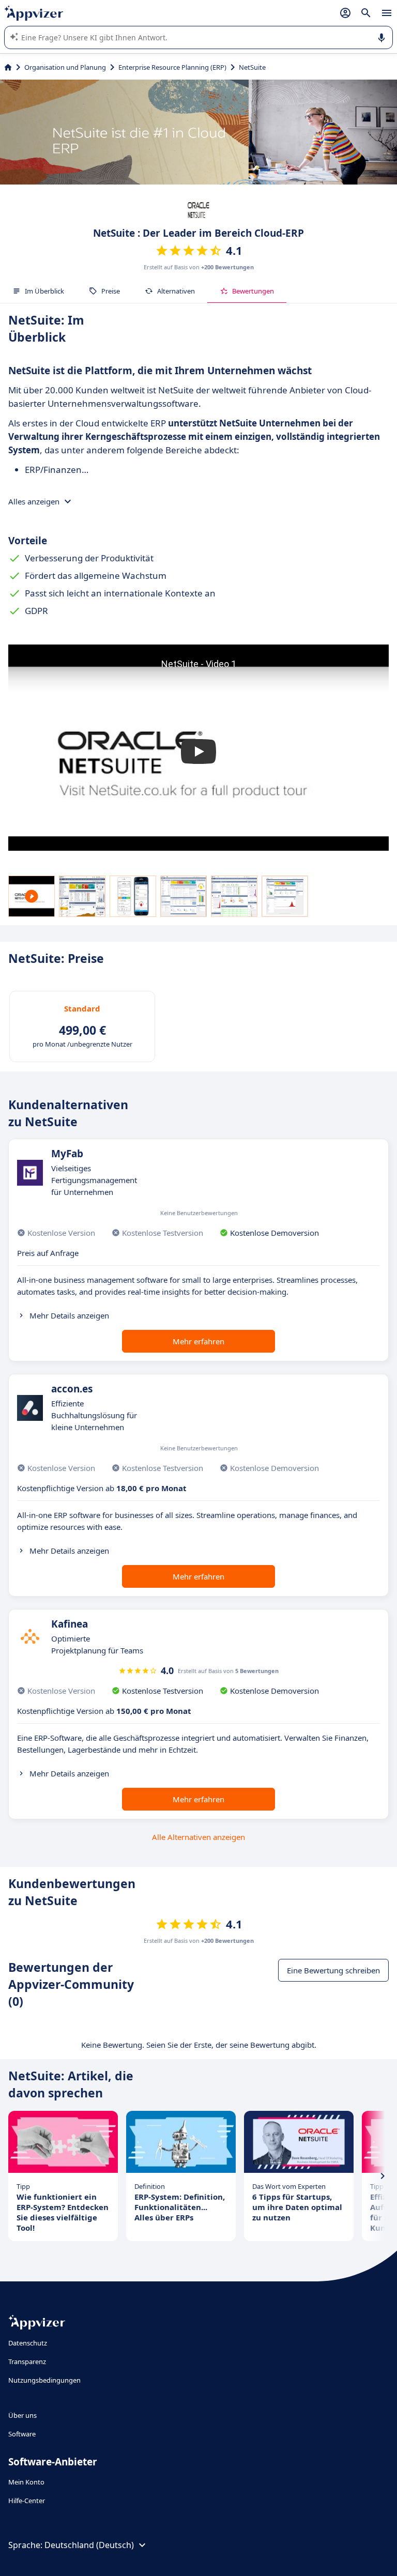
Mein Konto (26, 2482)
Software (22, 2434)
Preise (111, 291)
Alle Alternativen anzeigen (198, 1837)
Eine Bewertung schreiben (333, 1970)
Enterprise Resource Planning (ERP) (172, 67)
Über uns (22, 2415)
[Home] (8, 67)
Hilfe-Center (27, 2501)
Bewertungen (253, 291)
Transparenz (27, 2362)
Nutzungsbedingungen (44, 2380)
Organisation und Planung (65, 67)
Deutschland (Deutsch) (89, 2545)
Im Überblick (44, 291)
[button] (198, 752)
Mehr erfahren (198, 1341)
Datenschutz (28, 2343)
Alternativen (176, 291)
